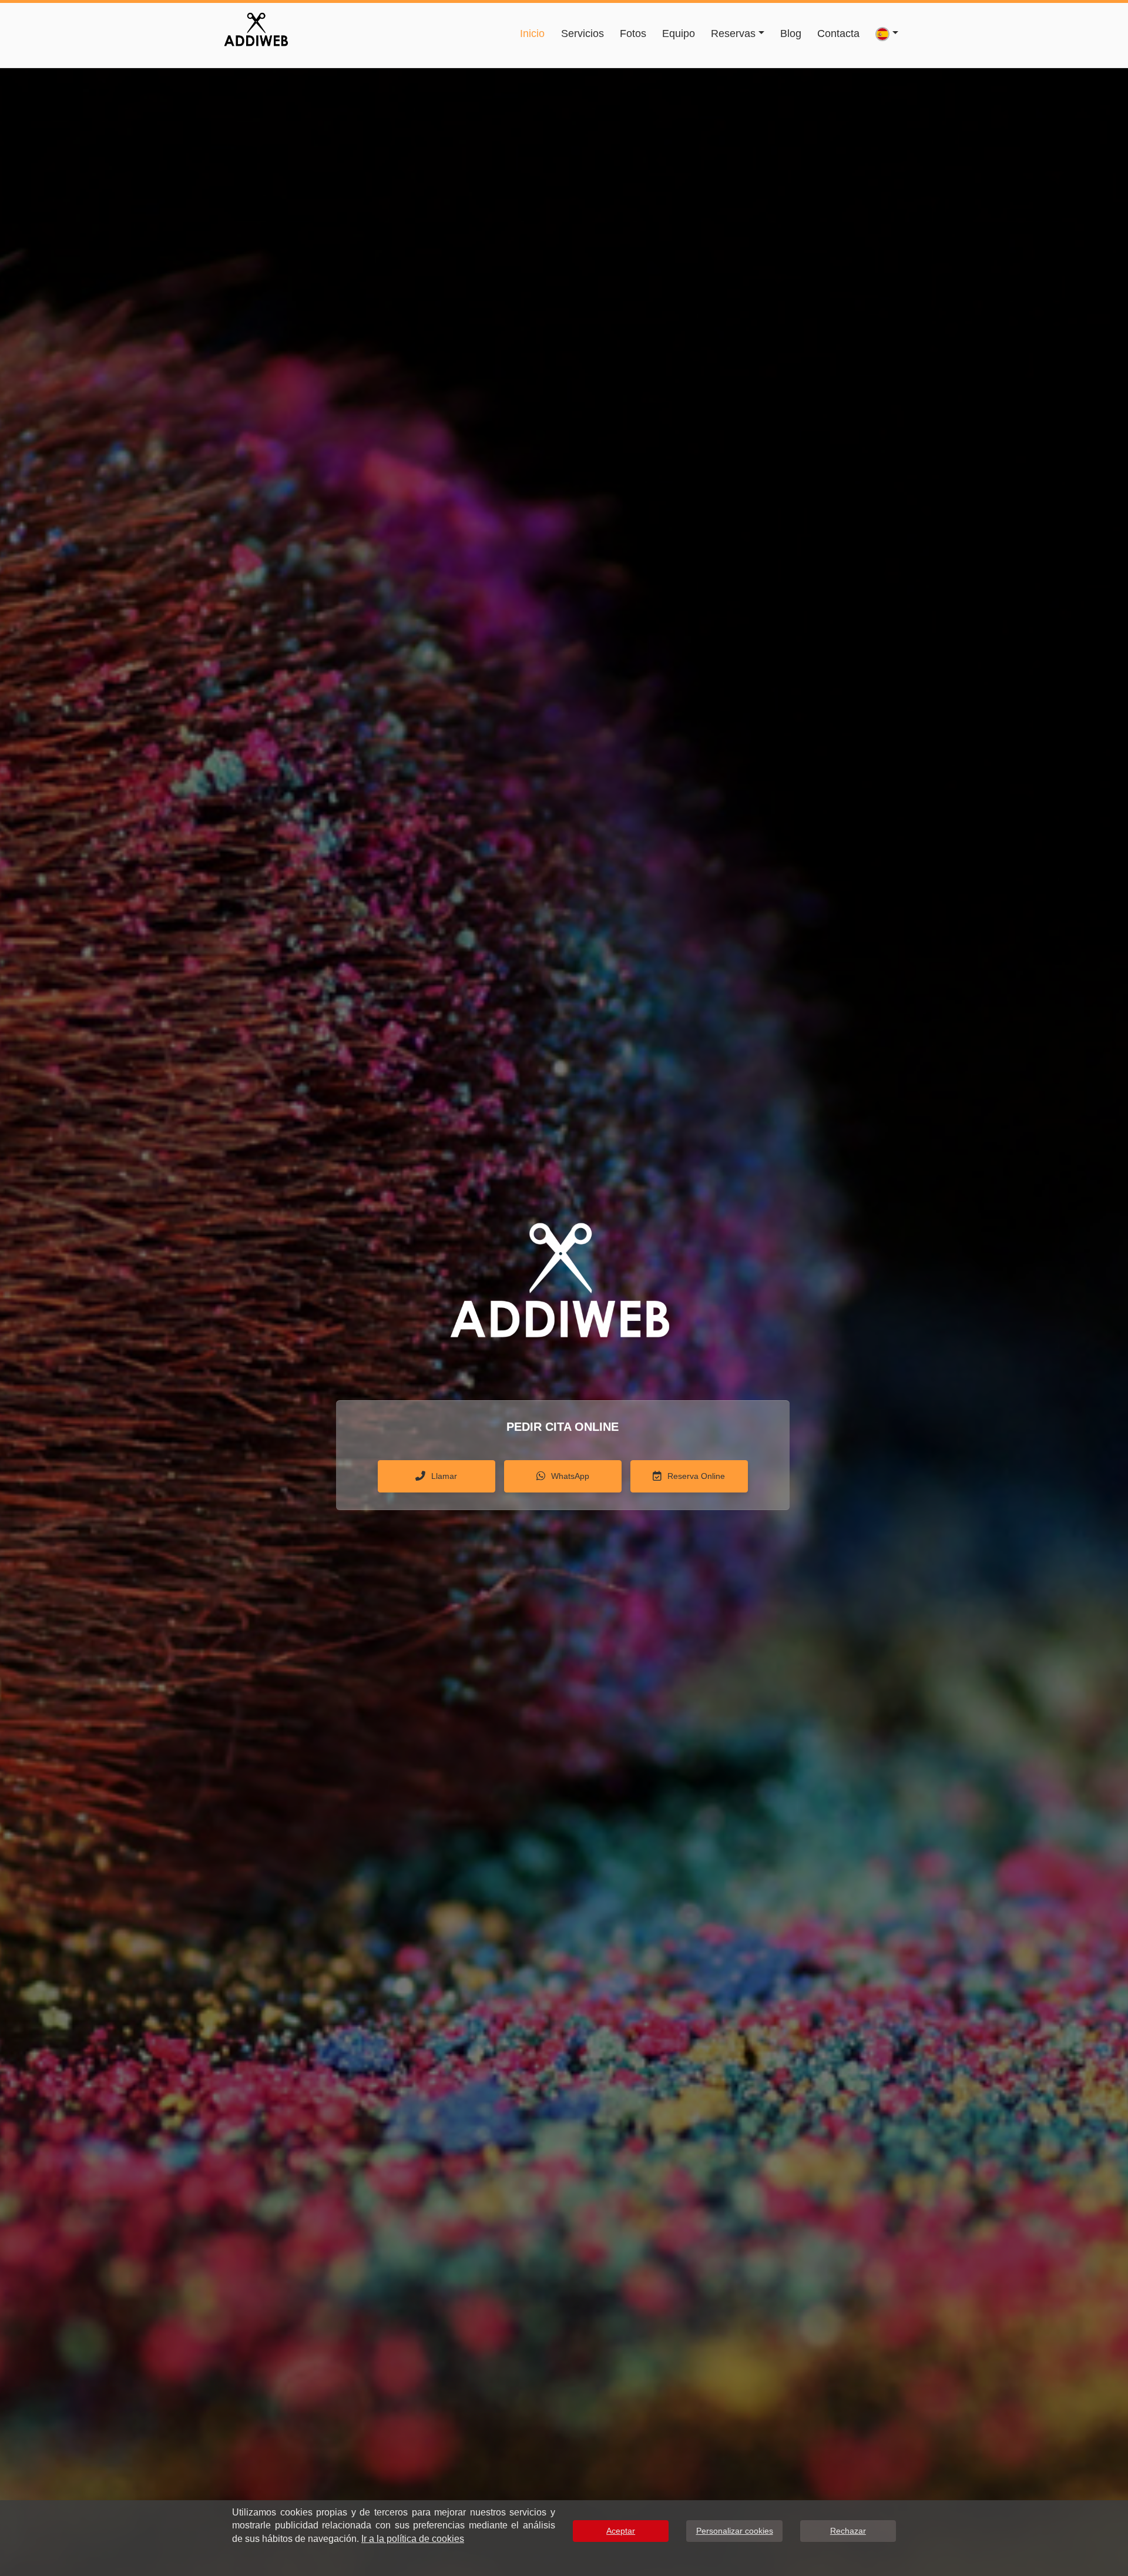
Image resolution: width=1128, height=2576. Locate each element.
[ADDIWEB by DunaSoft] (256, 28)
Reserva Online (696, 1476)
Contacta (838, 33)
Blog (791, 33)
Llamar (444, 1476)
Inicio (532, 33)
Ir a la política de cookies (413, 2539)
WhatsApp (570, 1476)
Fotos (633, 33)
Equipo (679, 33)
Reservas (733, 33)
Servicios (583, 33)
